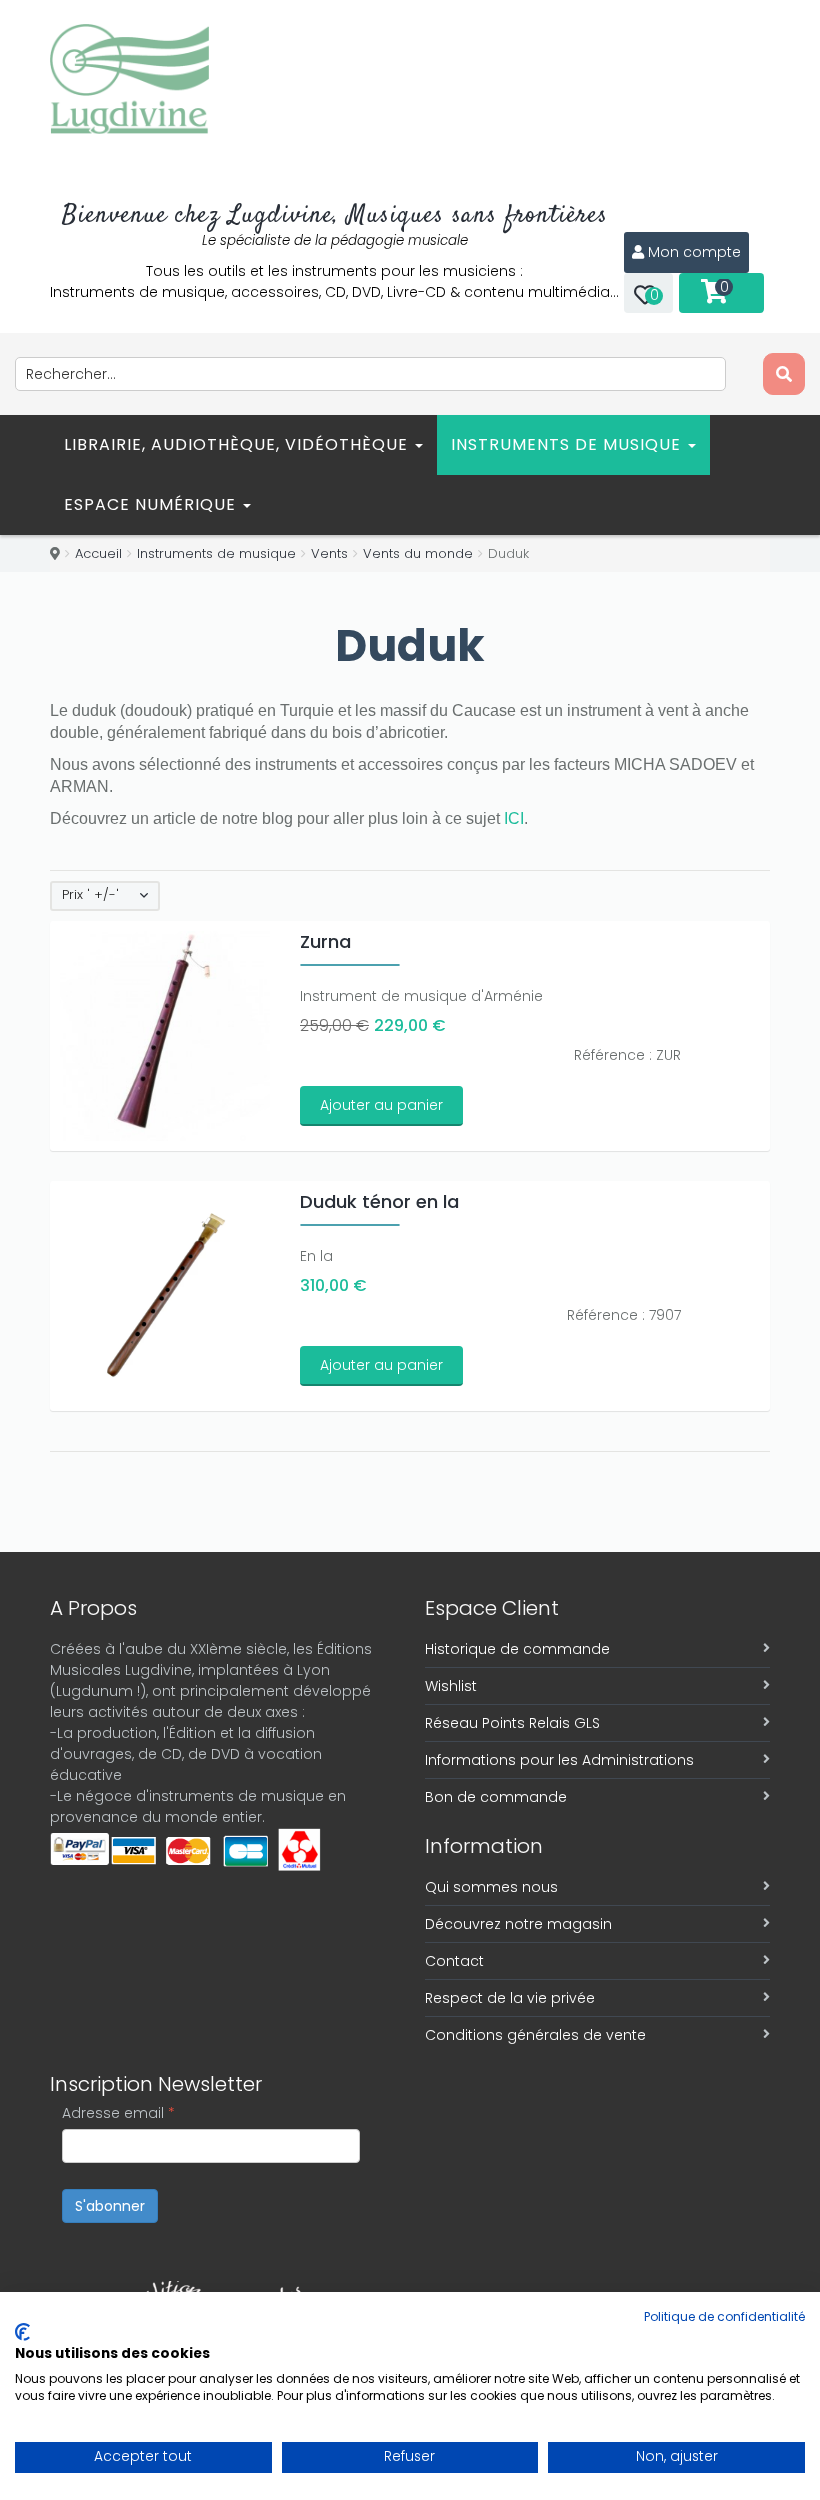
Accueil (98, 553)
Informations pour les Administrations (559, 1760)
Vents (329, 553)
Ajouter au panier (381, 1105)
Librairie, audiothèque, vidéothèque (238, 444)
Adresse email (118, 2113)
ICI (514, 818)
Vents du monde (418, 553)
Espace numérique (152, 504)
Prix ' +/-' (90, 895)
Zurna (325, 941)
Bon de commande (496, 1797)
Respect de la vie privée (510, 1998)
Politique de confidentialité (724, 2316)
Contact (454, 1961)
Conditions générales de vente (535, 2035)
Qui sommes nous (491, 1887)
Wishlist (451, 1686)
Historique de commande (517, 1649)
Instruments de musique (568, 444)
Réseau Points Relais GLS (512, 1723)
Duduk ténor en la (379, 1201)
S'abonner (110, 2206)
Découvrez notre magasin (518, 1924)
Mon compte (694, 252)
